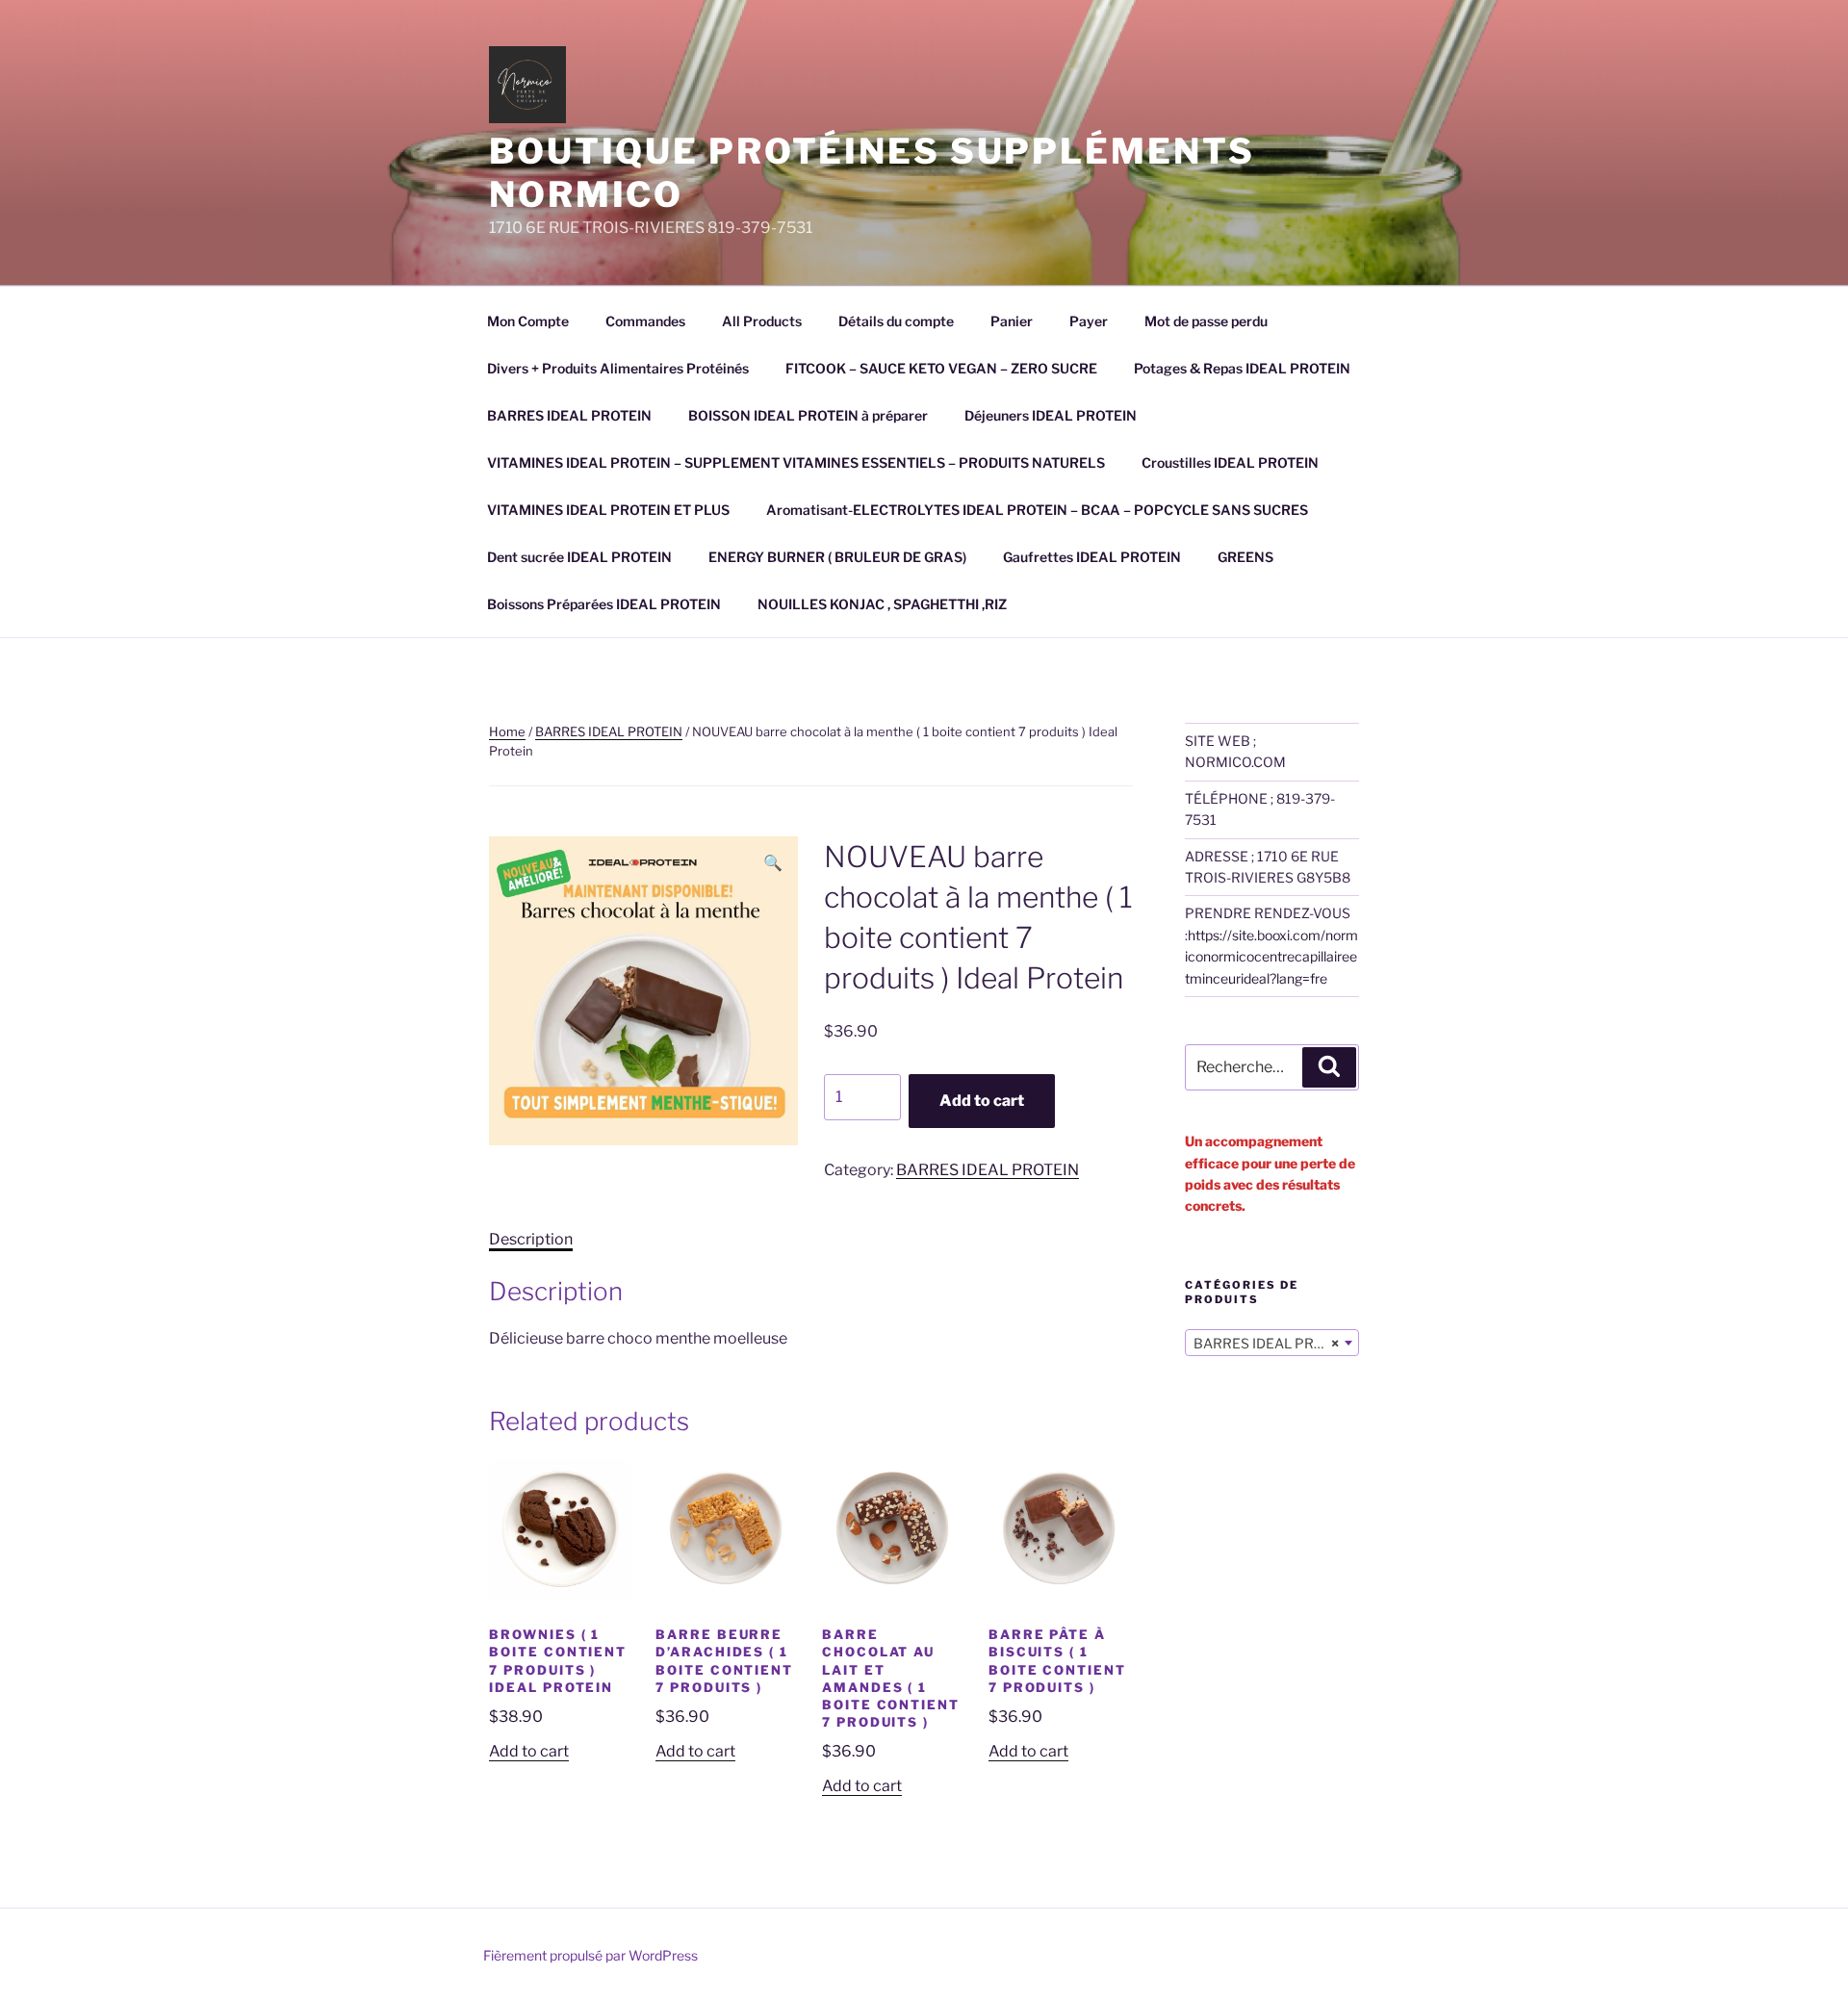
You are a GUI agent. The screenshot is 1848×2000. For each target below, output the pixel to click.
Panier (1012, 321)
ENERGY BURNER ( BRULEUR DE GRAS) (837, 557)
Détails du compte (896, 321)
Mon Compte (528, 321)
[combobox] (1272, 1343)
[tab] (531, 1240)
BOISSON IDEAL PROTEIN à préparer (808, 415)
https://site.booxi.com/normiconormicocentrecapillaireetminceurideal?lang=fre (1271, 957)
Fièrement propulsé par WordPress (590, 1955)
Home (507, 731)
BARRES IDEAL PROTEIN (569, 415)
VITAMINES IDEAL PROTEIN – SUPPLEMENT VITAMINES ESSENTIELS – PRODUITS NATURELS (796, 462)
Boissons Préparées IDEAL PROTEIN (604, 604)
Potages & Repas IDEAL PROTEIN (1242, 368)
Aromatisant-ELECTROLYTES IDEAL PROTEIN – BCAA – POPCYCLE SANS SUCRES (1037, 510)
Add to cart (982, 1101)
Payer (1089, 321)
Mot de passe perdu (1206, 321)
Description (531, 1239)
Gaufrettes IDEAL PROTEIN (1092, 557)
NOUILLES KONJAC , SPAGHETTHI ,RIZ (882, 604)
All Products (762, 321)
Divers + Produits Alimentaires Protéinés (618, 368)
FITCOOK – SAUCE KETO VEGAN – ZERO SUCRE (941, 368)
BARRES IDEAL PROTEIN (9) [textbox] (1276, 1343)
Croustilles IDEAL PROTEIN (1230, 462)
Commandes (645, 321)
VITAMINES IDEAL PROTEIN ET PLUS (608, 510)
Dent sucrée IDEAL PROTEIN (579, 557)
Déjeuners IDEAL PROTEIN (1051, 415)
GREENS (1245, 557)
